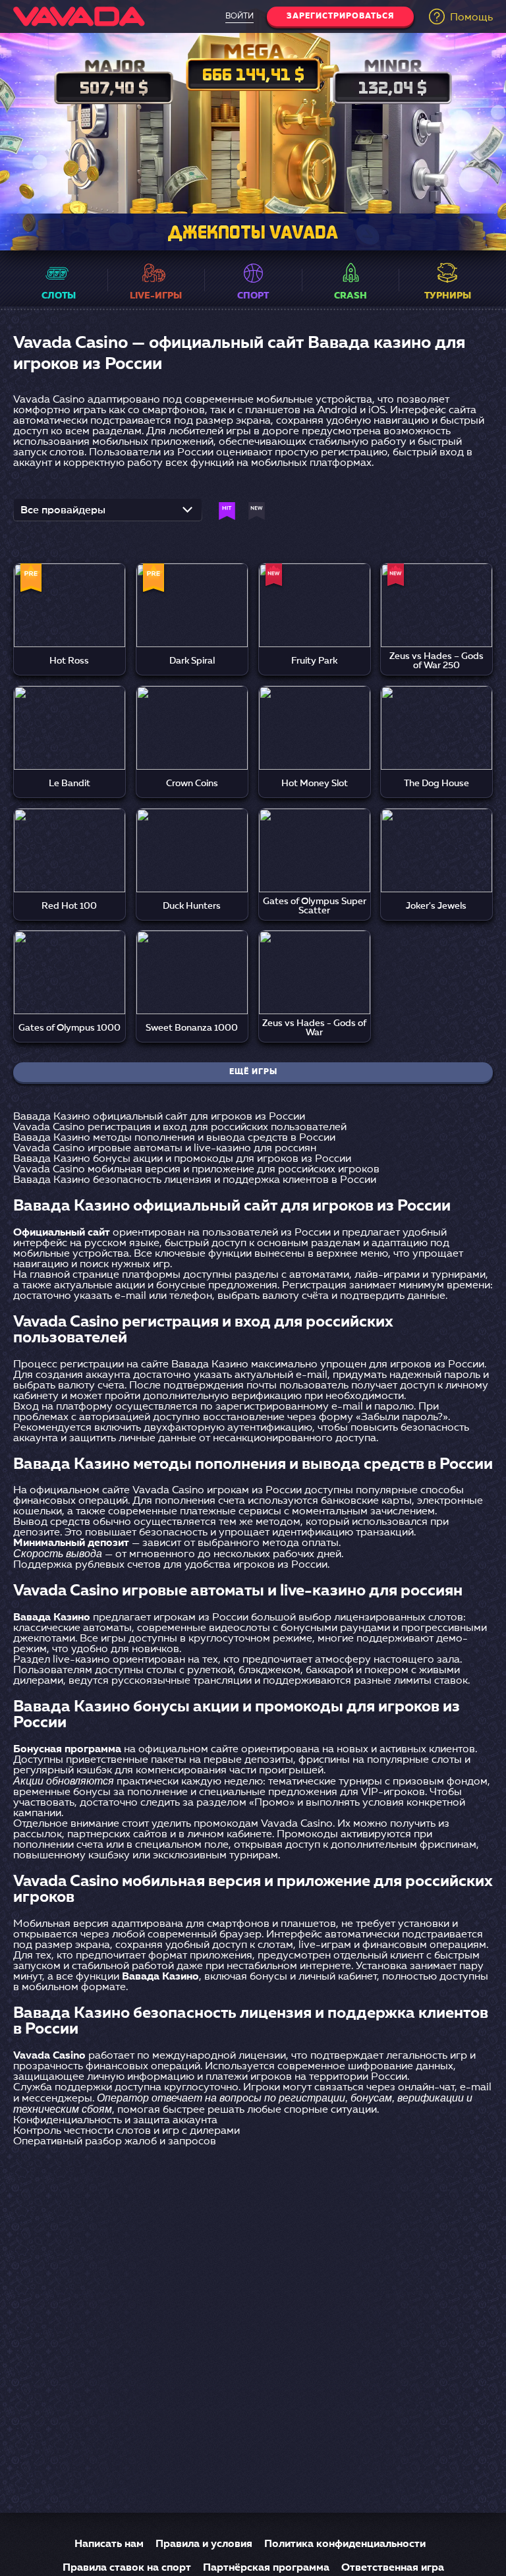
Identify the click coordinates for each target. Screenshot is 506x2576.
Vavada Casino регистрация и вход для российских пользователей (180, 1128)
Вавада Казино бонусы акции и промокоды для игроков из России (182, 1159)
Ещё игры (253, 1072)
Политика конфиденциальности (345, 2544)
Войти (239, 16)
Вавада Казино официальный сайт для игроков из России (159, 1117)
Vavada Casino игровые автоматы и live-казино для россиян (165, 1149)
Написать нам (109, 2544)
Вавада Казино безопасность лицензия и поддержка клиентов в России (195, 1180)
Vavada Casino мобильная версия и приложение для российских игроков (196, 1170)
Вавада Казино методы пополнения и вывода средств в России (174, 1138)
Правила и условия (204, 2544)
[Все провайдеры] (108, 514)
